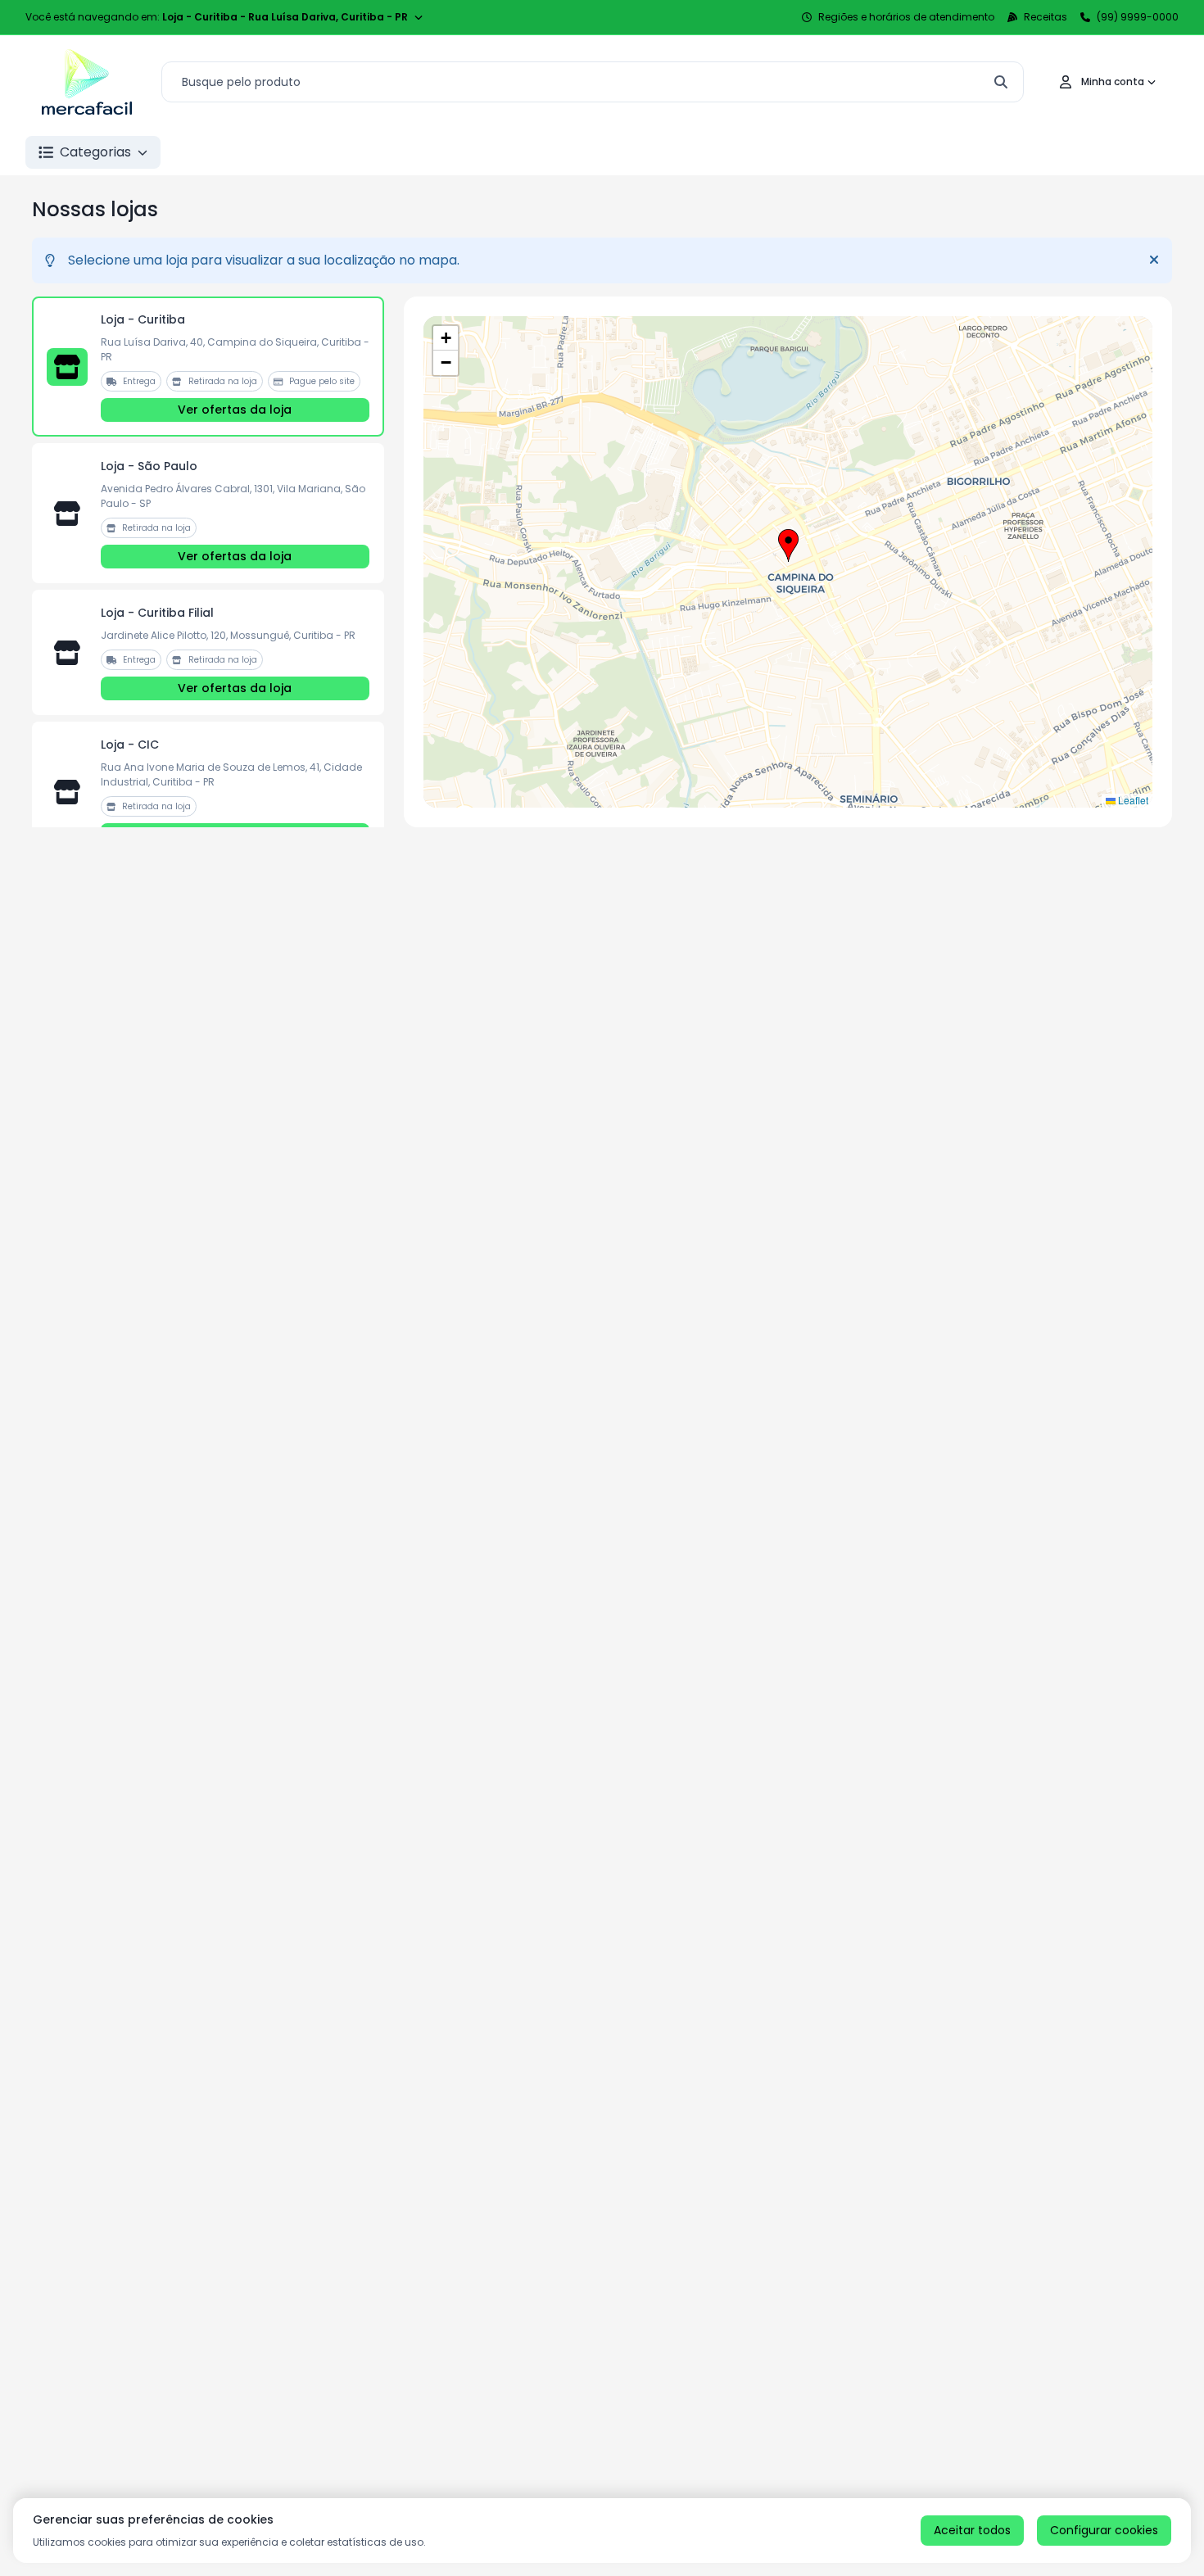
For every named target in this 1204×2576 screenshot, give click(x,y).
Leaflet (1132, 800)
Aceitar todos (972, 2530)
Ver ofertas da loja (235, 410)
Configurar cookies (1104, 2530)
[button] (788, 546)
